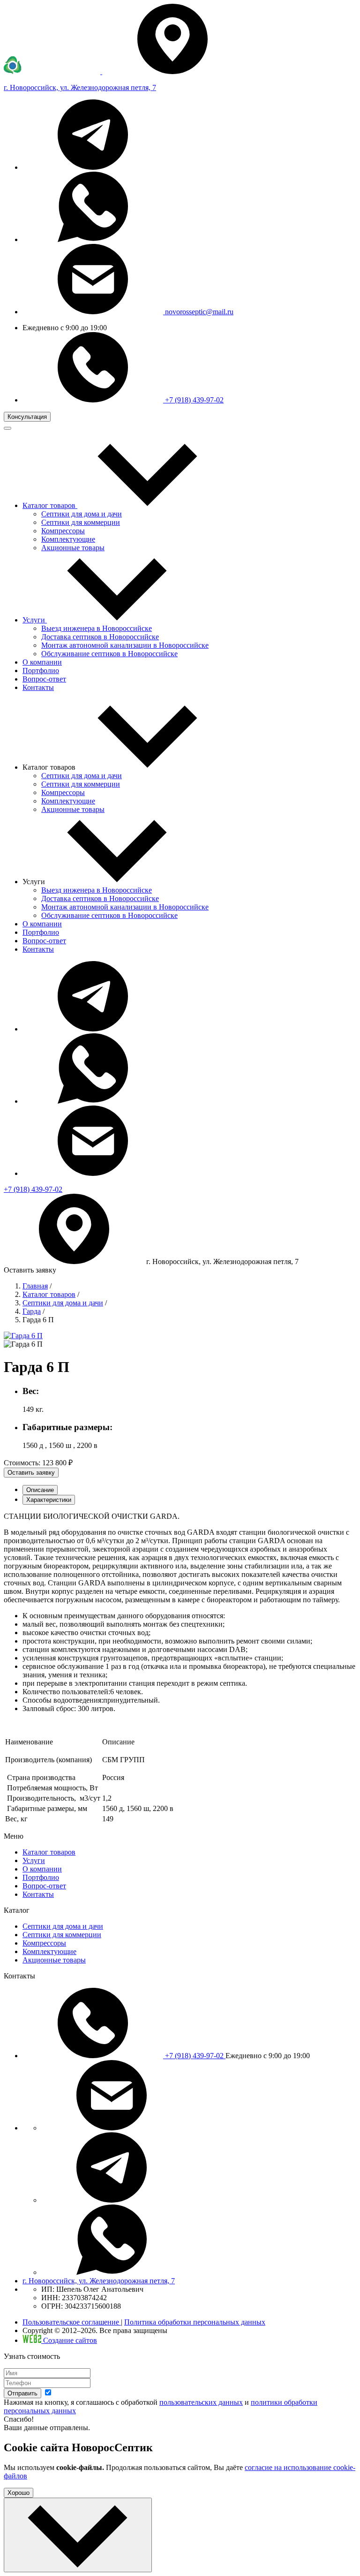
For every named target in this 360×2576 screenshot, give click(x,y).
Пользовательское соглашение (72, 2322)
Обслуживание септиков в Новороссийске (109, 654)
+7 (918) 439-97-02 (193, 400)
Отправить (22, 2393)
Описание (40, 1490)
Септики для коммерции (81, 522)
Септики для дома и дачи (82, 514)
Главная (35, 1286)
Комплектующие (68, 539)
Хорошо (19, 2493)
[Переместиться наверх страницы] (78, 2535)
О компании (42, 924)
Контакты (38, 949)
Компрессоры (63, 531)
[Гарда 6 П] (23, 1336)
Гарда (32, 1311)
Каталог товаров (49, 1294)
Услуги (34, 1860)
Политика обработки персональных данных (195, 2322)
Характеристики (49, 1500)
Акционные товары (73, 548)
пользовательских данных (201, 2402)
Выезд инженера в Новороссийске (97, 628)
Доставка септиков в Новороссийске (100, 637)
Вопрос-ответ (44, 941)
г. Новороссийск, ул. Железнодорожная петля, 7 (99, 2281)
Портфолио (41, 932)
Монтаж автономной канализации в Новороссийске (125, 645)
